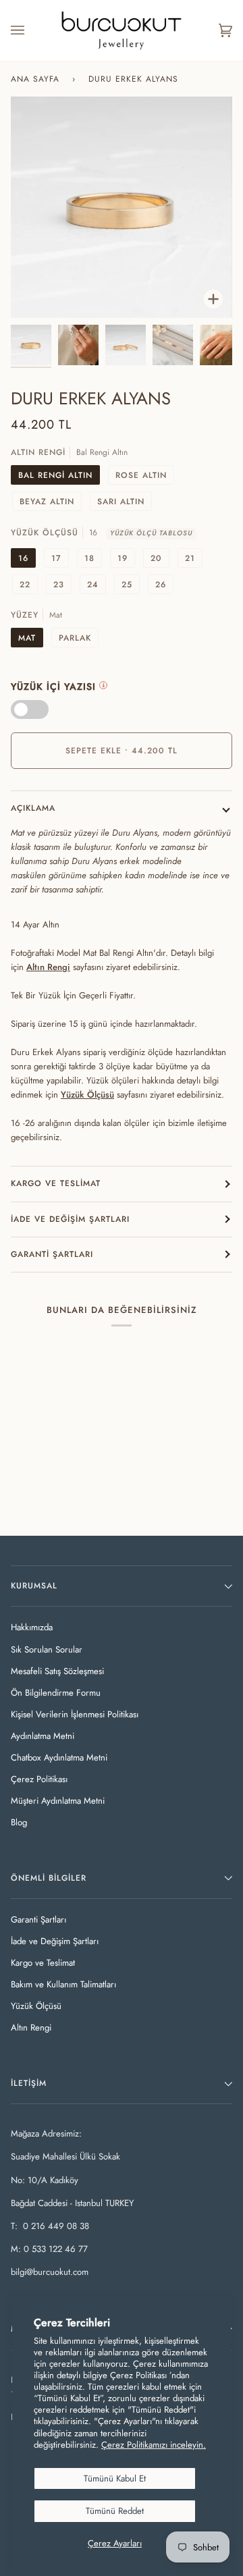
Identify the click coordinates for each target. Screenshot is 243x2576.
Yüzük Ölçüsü (36, 2006)
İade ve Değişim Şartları (70, 1219)
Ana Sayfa (35, 79)
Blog (19, 1822)
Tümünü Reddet (115, 2511)
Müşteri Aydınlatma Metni (58, 1801)
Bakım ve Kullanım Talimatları (63, 1984)
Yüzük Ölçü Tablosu (151, 533)
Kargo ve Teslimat (56, 1183)
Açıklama (33, 808)
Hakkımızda (32, 1627)
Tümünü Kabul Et (115, 2478)
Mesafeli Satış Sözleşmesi (57, 1671)
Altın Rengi (48, 967)
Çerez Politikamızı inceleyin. (154, 2445)
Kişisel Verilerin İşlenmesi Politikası (75, 1714)
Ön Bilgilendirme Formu (56, 1693)
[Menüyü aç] (31, 30)
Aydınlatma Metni (43, 1736)
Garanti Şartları (52, 1254)
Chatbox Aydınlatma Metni (59, 1757)
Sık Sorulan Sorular (47, 1649)
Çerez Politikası (39, 1779)
